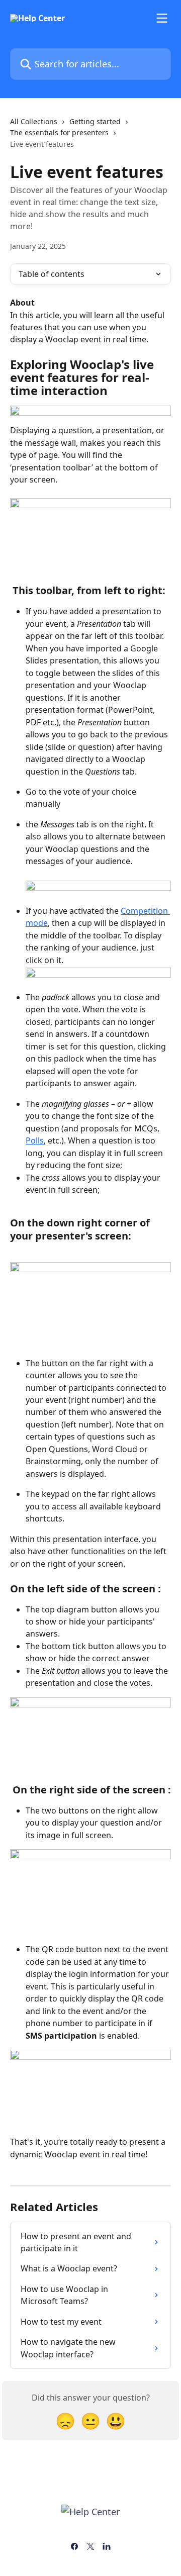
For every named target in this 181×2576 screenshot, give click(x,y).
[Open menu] (162, 18)
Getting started (95, 121)
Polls (35, 1140)
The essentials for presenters (59, 132)
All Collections (34, 121)
